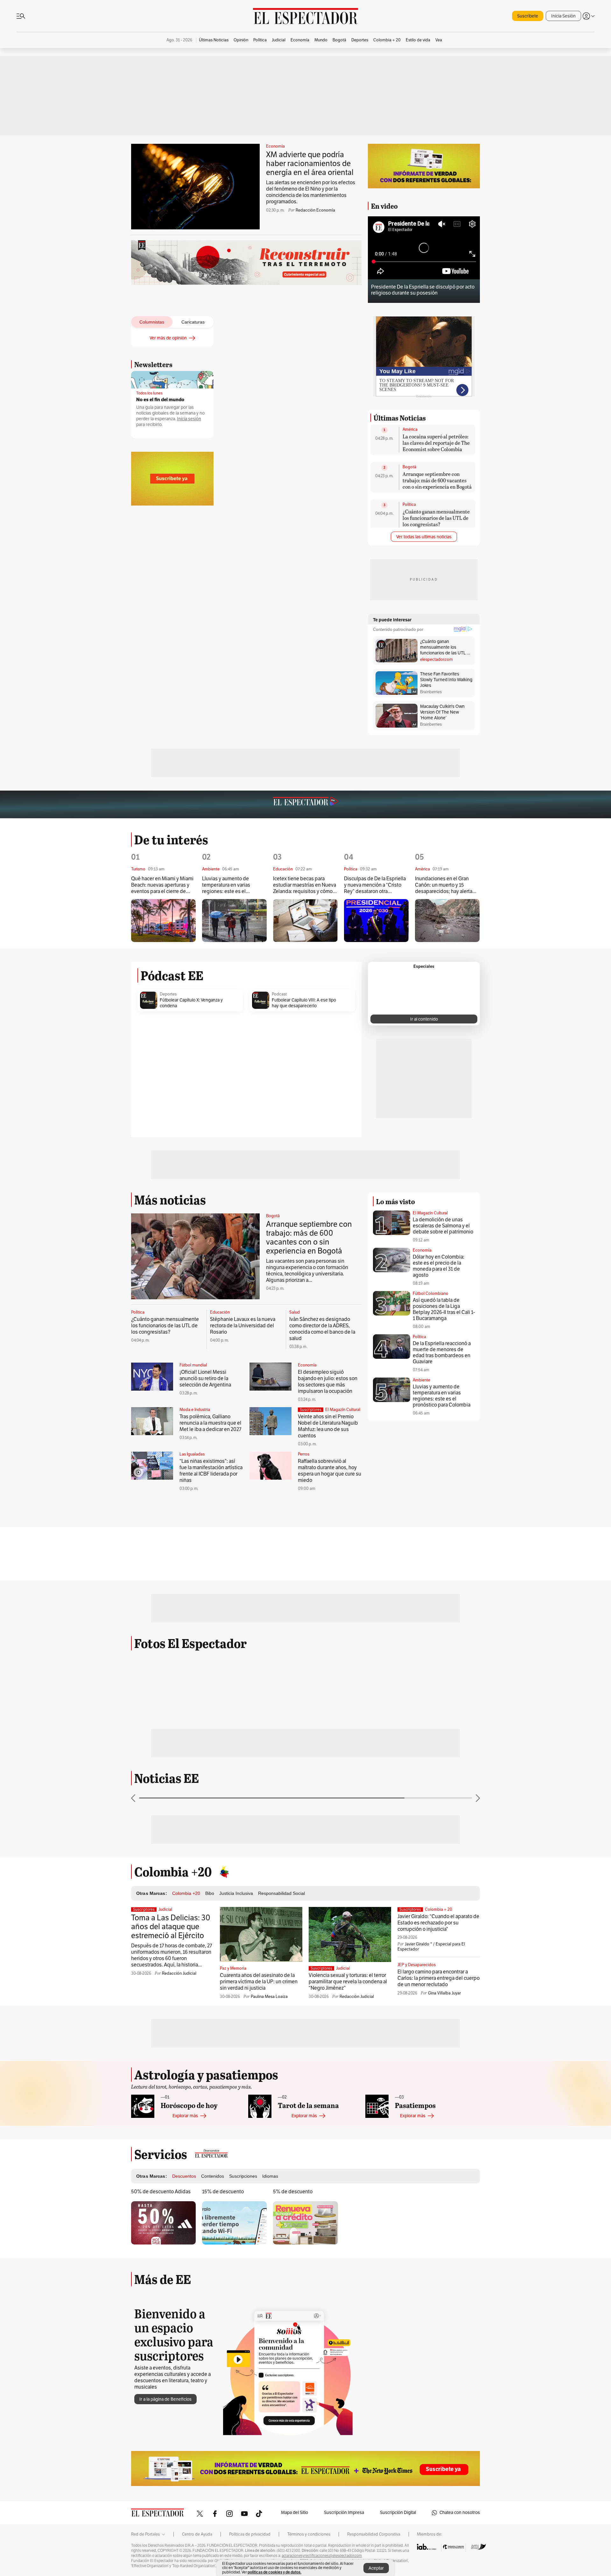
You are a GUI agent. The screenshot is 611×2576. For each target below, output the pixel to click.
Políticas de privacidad (250, 2534)
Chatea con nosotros (460, 2513)
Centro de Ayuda (197, 2534)
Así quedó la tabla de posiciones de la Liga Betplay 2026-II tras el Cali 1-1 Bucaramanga (444, 1309)
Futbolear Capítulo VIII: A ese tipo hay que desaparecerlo (304, 1003)
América (410, 429)
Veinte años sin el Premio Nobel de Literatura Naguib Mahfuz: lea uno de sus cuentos (328, 1426)
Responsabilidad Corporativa (374, 2534)
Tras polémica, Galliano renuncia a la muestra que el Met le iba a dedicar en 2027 (210, 1423)
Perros (304, 1454)
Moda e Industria (195, 1410)
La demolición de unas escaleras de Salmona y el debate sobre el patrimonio (443, 1226)
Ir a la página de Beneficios (165, 2399)
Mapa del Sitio (295, 2513)
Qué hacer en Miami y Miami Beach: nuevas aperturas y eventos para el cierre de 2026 (162, 885)
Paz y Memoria (233, 1968)
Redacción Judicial (179, 1973)
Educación (220, 1312)
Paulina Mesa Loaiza (269, 1997)
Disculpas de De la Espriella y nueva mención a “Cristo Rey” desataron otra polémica (375, 885)
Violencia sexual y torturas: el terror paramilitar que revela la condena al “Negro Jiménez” (348, 1982)
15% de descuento (223, 2192)
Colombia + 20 (439, 1909)
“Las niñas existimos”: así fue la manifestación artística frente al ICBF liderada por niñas (211, 1471)
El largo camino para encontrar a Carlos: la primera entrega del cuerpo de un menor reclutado (439, 1978)
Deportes (168, 994)
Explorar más (185, 2116)
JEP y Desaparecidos (417, 1965)
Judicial (165, 1909)
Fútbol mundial (193, 1365)
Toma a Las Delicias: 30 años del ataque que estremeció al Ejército (171, 1927)
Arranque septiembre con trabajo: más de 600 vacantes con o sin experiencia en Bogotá (437, 480)
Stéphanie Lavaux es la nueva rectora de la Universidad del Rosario (243, 1326)
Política (409, 505)
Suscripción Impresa (344, 2513)
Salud (295, 1312)
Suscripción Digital (398, 2513)
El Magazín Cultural (343, 1410)
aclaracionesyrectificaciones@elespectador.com (322, 2556)
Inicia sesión (189, 419)
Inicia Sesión (563, 16)
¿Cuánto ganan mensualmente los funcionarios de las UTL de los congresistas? (436, 518)
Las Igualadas (192, 1454)
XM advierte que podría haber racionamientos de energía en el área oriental (310, 164)
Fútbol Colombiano (431, 1294)
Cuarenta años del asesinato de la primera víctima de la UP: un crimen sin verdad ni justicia (259, 1982)
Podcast (279, 994)
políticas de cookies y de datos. (274, 2572)
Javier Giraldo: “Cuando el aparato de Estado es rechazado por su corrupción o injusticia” (438, 1923)
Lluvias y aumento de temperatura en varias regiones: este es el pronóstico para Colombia (231, 885)
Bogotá (409, 467)
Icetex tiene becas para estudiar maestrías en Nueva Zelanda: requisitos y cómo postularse (305, 885)
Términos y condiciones (309, 2534)
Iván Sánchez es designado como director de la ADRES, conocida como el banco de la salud (322, 1329)
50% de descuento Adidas (161, 2192)
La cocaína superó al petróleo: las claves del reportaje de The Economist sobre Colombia (436, 443)
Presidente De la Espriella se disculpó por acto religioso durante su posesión (423, 290)
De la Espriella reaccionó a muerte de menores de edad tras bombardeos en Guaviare (442, 1353)
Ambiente (421, 1380)
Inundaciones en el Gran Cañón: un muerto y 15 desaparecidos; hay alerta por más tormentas (444, 885)
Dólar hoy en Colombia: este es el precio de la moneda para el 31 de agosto (439, 1266)
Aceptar (376, 2568)
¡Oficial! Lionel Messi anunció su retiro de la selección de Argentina (205, 1379)
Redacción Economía (315, 210)
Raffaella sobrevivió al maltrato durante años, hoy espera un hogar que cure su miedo (330, 1471)
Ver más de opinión (168, 338)
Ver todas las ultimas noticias (424, 537)
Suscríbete (528, 16)
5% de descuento (293, 2192)
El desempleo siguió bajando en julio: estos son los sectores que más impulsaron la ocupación (328, 1382)
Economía (275, 146)
